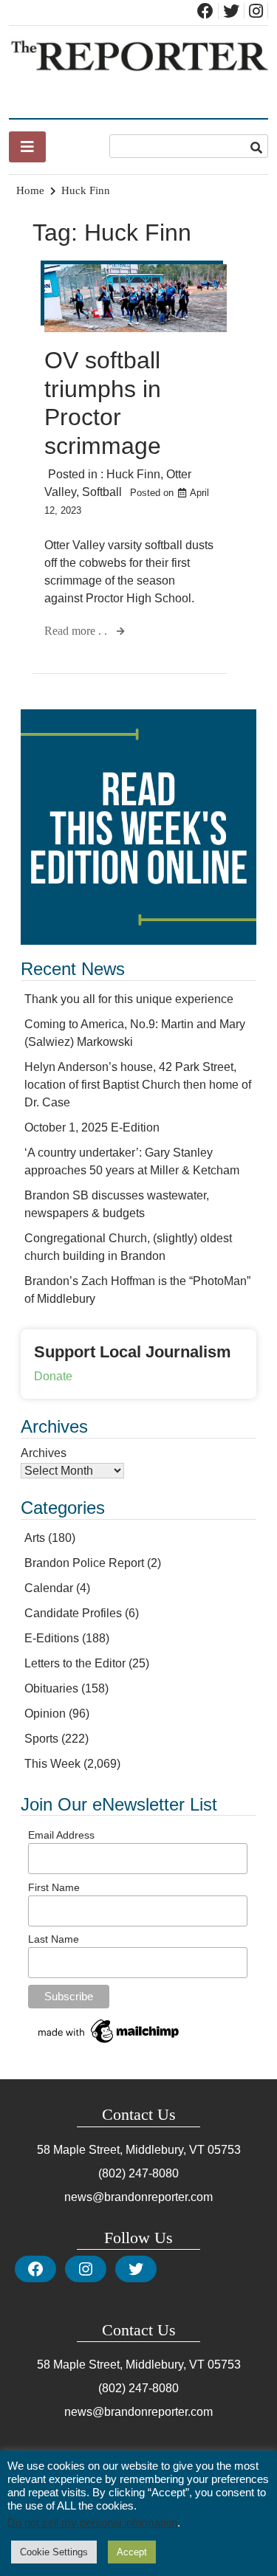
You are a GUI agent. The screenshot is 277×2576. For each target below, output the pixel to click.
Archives (44, 1453)
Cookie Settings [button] (54, 2552)
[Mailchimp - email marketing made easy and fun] (109, 2043)
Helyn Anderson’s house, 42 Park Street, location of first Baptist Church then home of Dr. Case (138, 1085)
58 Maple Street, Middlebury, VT (121, 2150)
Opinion (45, 1714)
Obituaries (51, 1688)
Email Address (61, 1835)
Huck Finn (133, 474)
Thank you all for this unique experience (129, 999)
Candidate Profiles (73, 1613)
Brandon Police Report (84, 1563)
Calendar (49, 1588)
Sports (41, 1739)
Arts (35, 1538)
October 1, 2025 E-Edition (92, 1127)
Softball (102, 492)
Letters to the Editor (75, 1663)
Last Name (54, 1939)
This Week (52, 1764)
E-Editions (52, 1638)
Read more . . (77, 631)
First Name (54, 1887)
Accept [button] (132, 2552)
